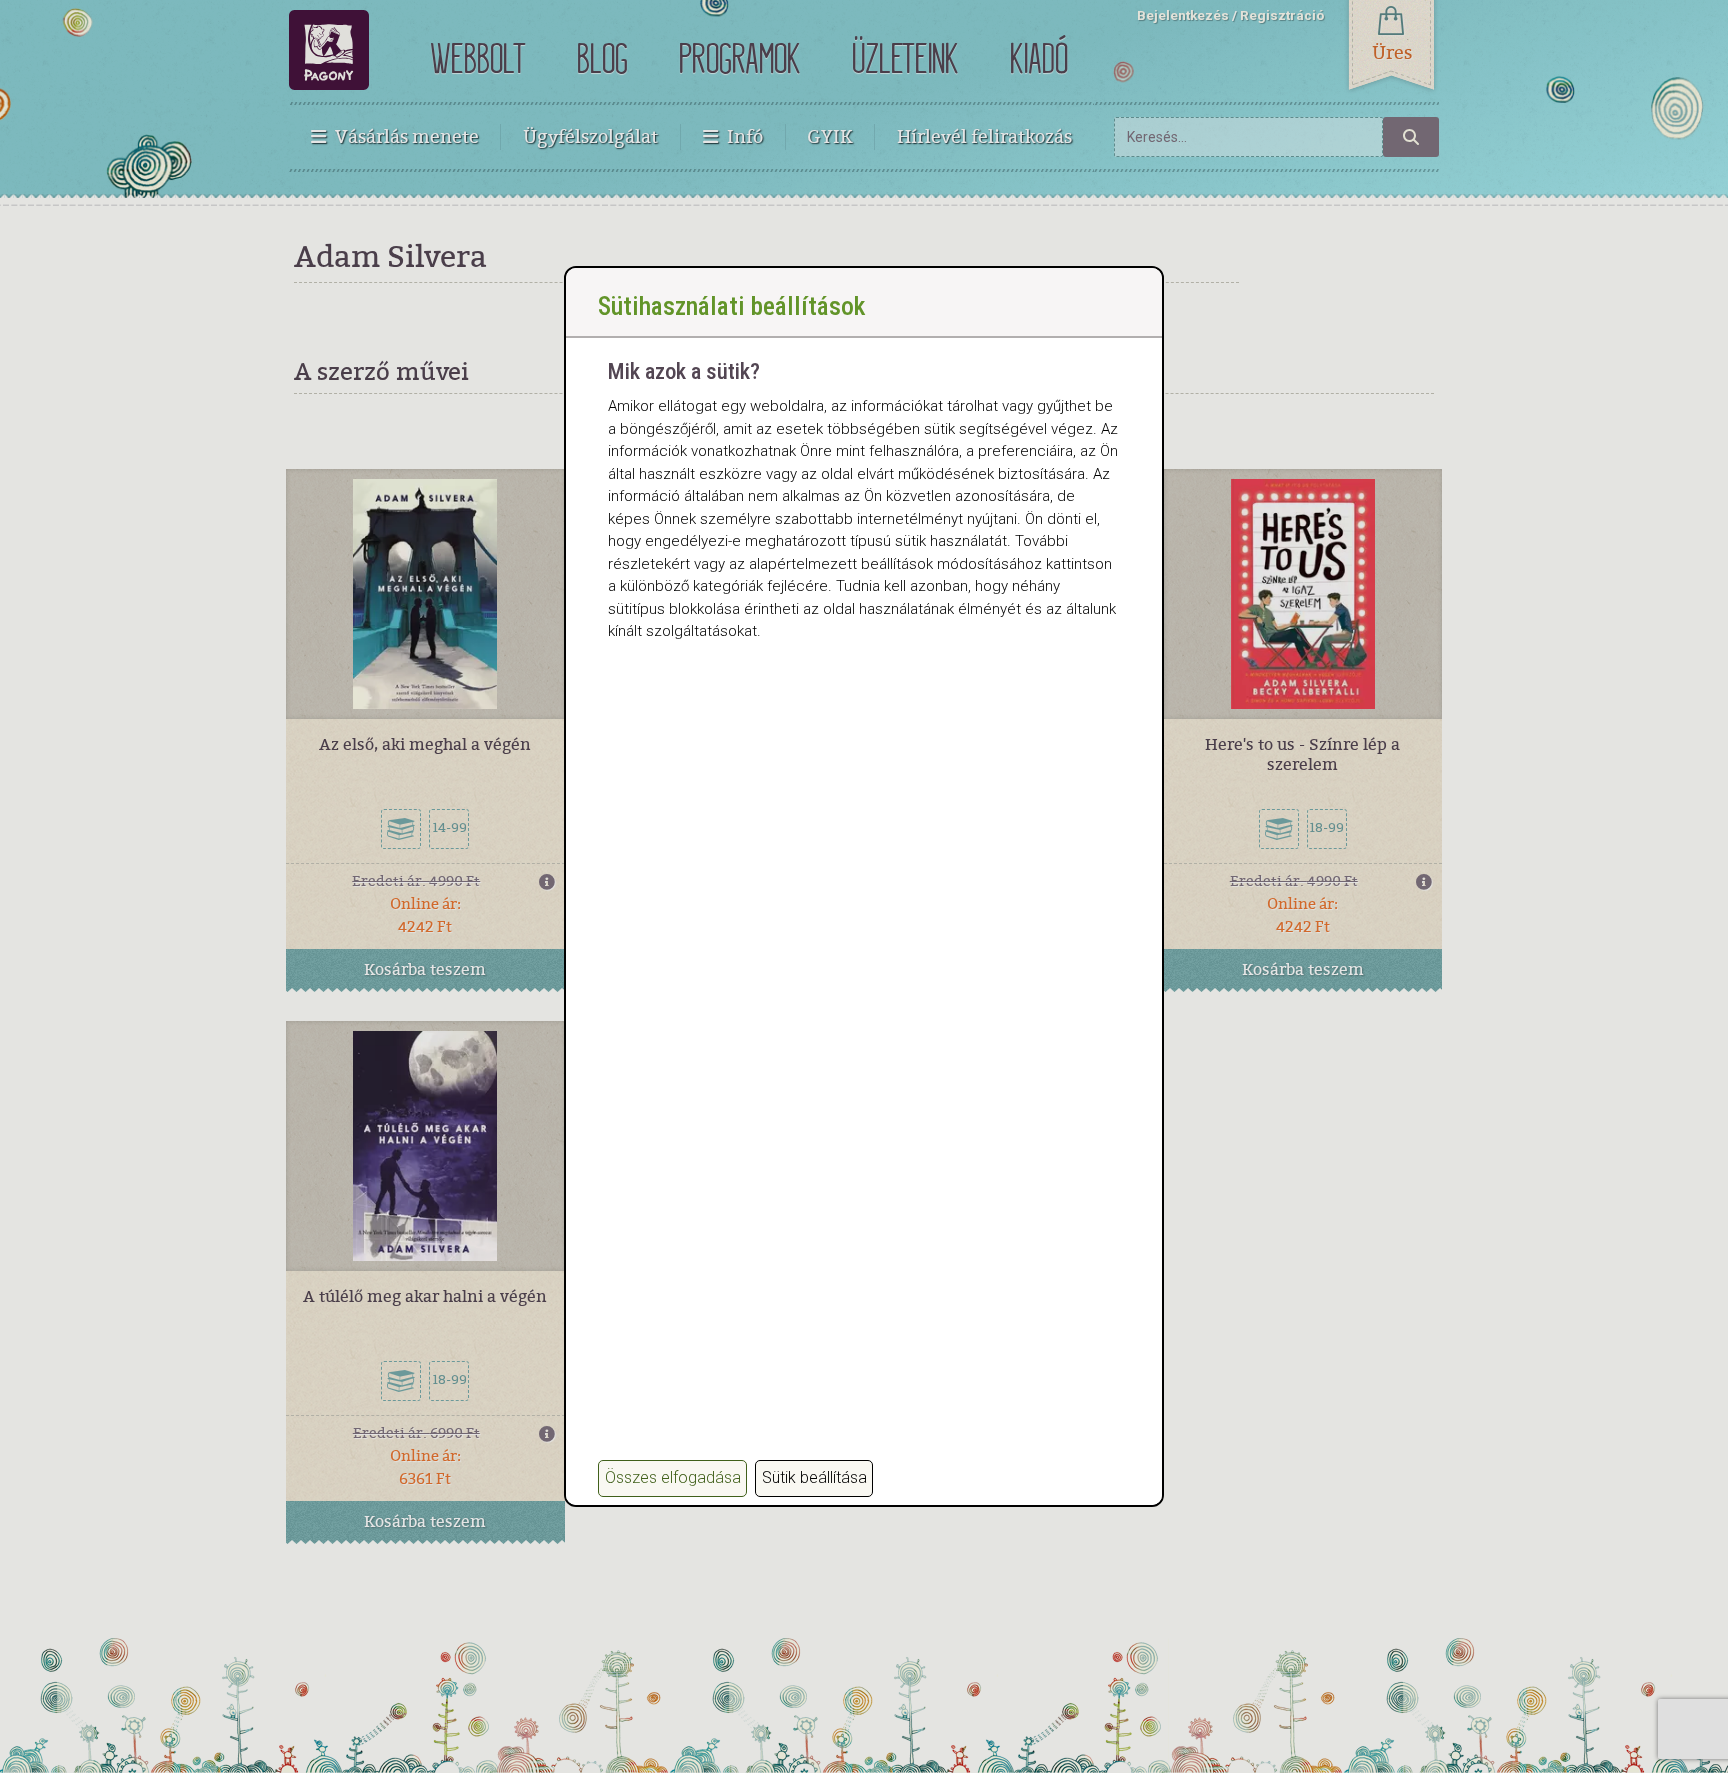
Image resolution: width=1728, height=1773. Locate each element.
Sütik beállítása (814, 1477)
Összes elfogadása (673, 1477)
